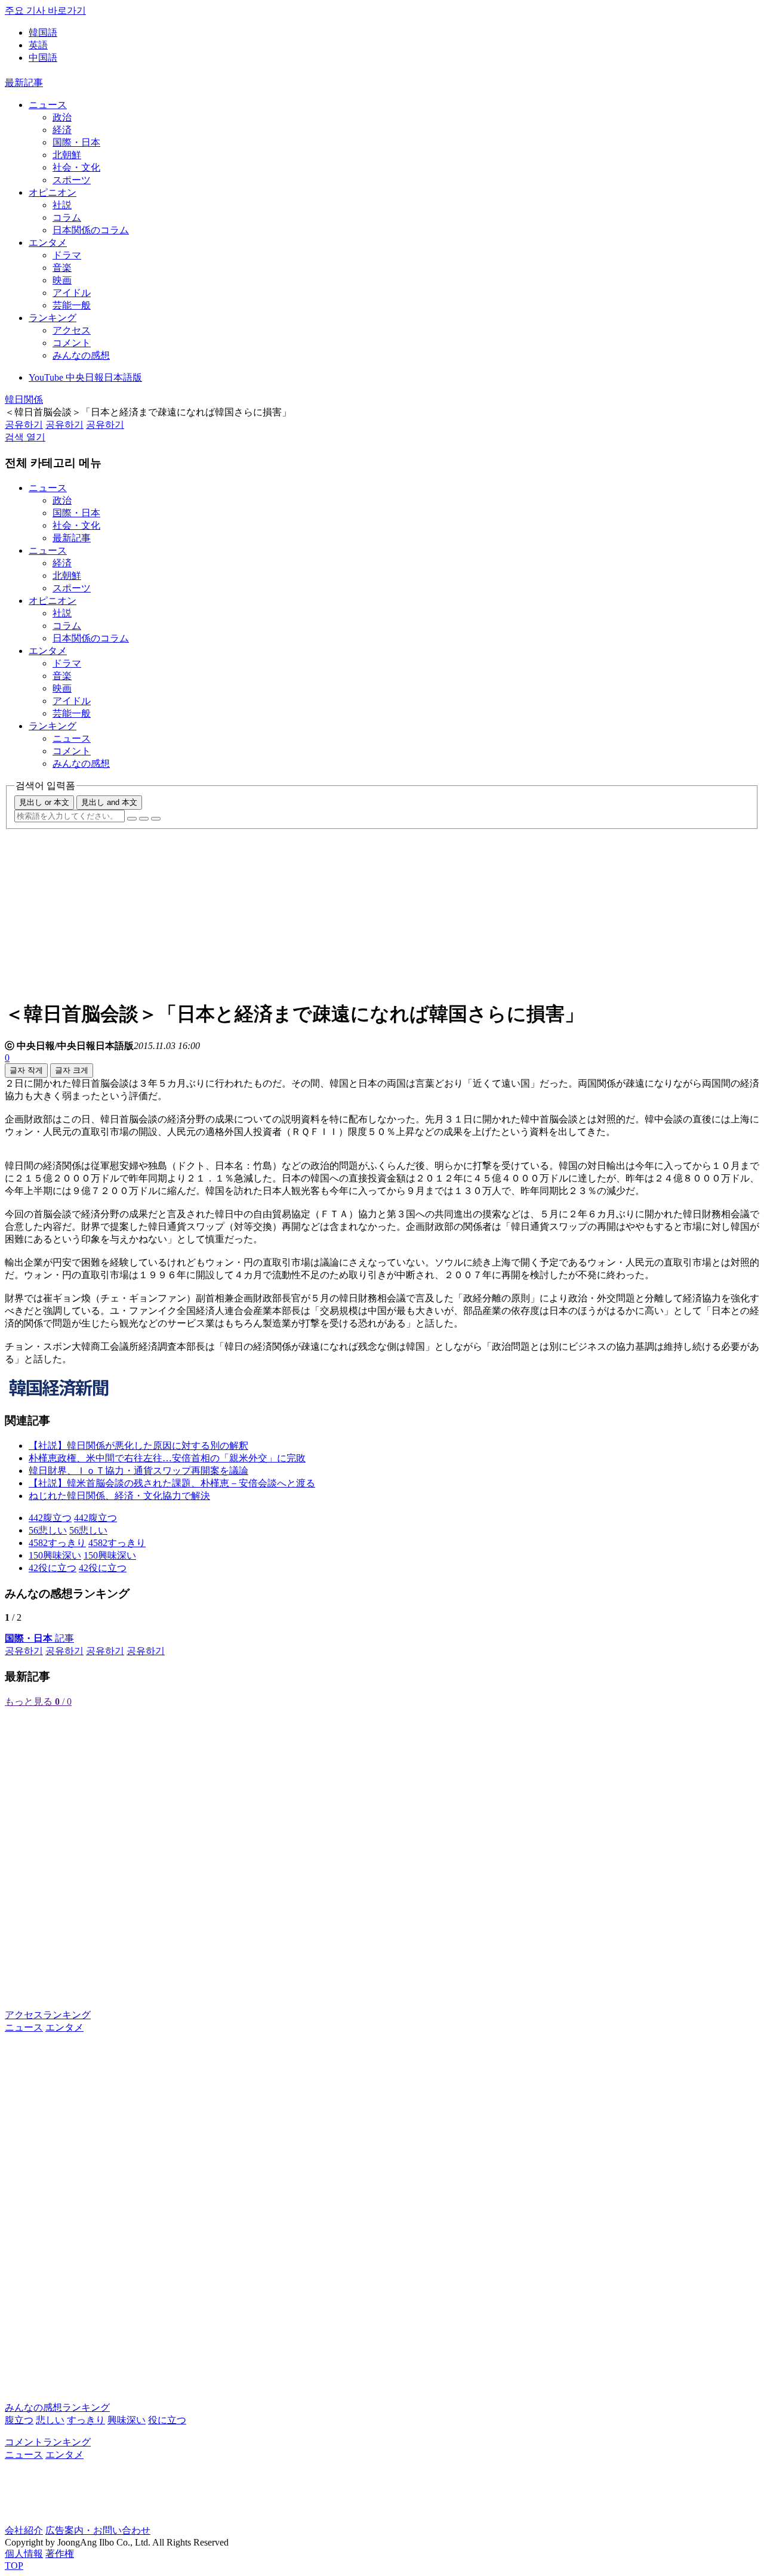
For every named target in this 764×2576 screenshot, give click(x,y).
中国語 (43, 58)
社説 (62, 205)
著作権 (60, 2554)
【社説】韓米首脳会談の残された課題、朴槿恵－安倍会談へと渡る (172, 1483)
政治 (62, 117)
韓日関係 (24, 399)
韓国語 (43, 33)
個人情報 (24, 2554)
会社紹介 (24, 2530)
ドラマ (67, 255)
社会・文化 (76, 167)
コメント (72, 343)
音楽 (62, 268)
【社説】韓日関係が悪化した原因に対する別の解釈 (138, 1446)
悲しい (50, 2420)
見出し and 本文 (109, 802)
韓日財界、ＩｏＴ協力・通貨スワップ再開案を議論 (138, 1471)
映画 (62, 280)
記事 (39, 1638)
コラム (67, 218)
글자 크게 (72, 1070)
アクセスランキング (48, 2015)
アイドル (72, 293)
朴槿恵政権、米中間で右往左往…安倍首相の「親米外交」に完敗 (167, 1458)
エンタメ (48, 243)
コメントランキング (48, 2442)
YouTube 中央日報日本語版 (85, 377)
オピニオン (53, 192)
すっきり (86, 2420)
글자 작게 (26, 1070)
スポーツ (72, 180)
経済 (62, 130)
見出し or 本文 (44, 802)
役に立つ (167, 2420)
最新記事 (24, 83)
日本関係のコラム (91, 230)
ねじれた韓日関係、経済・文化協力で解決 (119, 1496)
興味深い (127, 2420)
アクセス (72, 330)
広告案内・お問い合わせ (98, 2530)
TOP (14, 2566)
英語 (38, 45)
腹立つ (19, 2420)
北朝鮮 (67, 155)
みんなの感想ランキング (57, 2407)
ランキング (53, 318)
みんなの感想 (81, 355)
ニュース (48, 105)
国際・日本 (76, 142)
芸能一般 (72, 305)
